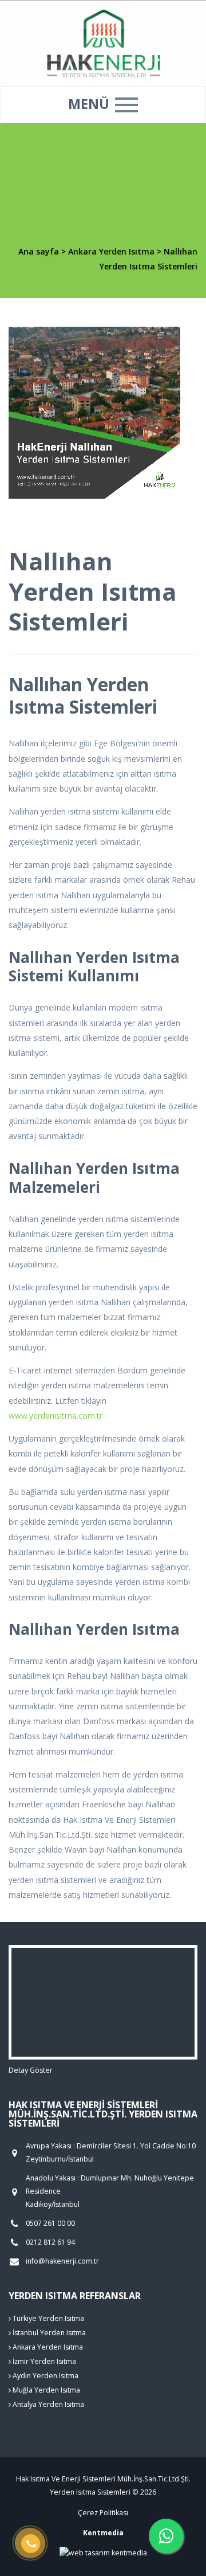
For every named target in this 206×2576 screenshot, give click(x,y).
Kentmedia (103, 2533)
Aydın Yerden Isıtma (45, 2376)
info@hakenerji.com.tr (62, 2261)
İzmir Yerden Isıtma (43, 2361)
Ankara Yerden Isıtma (112, 251)
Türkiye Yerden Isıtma (47, 2318)
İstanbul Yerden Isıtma (48, 2333)
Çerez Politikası (103, 2513)
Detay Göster (31, 2070)
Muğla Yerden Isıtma (45, 2390)
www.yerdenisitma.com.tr (56, 1416)
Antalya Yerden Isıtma (47, 2404)
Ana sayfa (39, 251)
